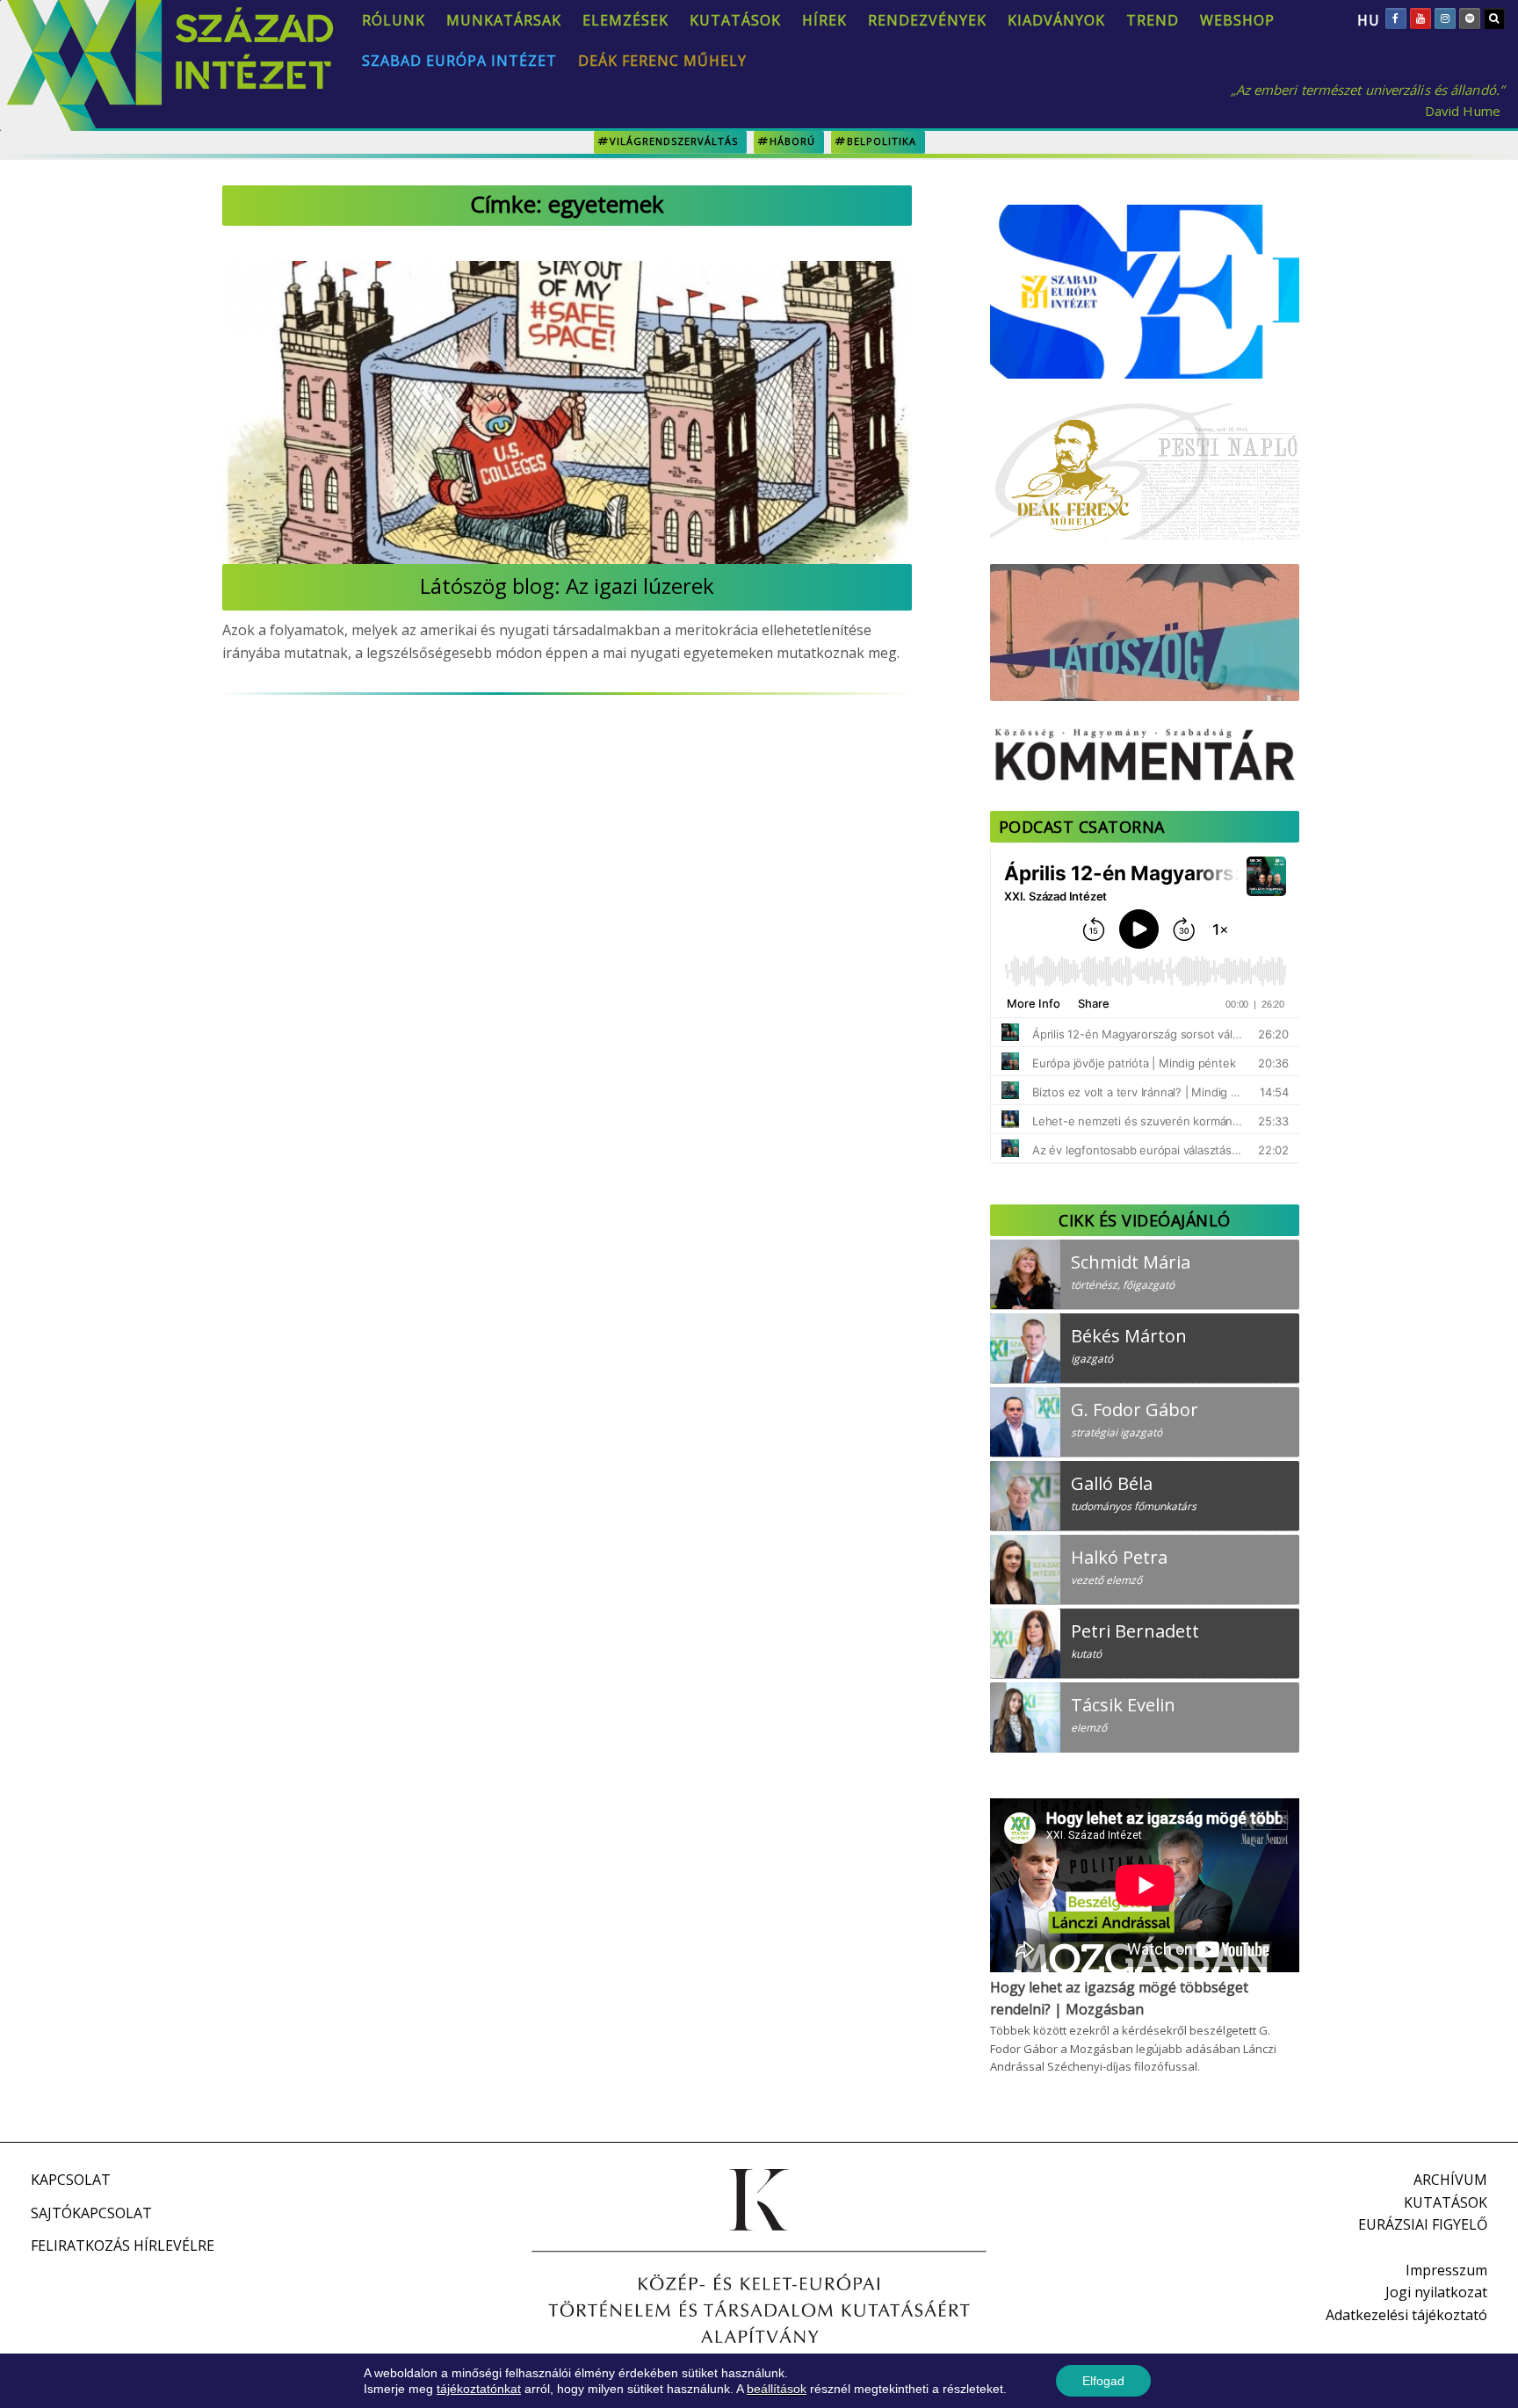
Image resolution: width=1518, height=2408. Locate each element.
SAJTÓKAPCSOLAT (91, 2213)
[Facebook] (1396, 18)
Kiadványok (1056, 20)
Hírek (824, 20)
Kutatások (735, 20)
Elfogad (1103, 2381)
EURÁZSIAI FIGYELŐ (1423, 2224)
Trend (1153, 20)
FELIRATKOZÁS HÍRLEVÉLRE (123, 2245)
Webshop (1237, 20)
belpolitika (882, 141)
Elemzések (625, 20)
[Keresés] (1494, 18)
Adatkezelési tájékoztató (1406, 2315)
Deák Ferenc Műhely (662, 61)
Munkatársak (504, 20)
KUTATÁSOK (1446, 2202)
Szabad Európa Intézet (459, 61)
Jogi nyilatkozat (1436, 2292)
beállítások (777, 2389)
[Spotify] (1470, 18)
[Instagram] (1445, 18)
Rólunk (394, 20)
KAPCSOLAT (71, 2180)
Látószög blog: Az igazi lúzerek (567, 586)
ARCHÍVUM (1450, 2180)
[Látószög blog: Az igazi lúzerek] (567, 412)
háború (792, 141)
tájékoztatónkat (479, 2389)
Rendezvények (927, 20)
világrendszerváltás (674, 141)
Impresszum (1446, 2270)
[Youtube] (1420, 18)
